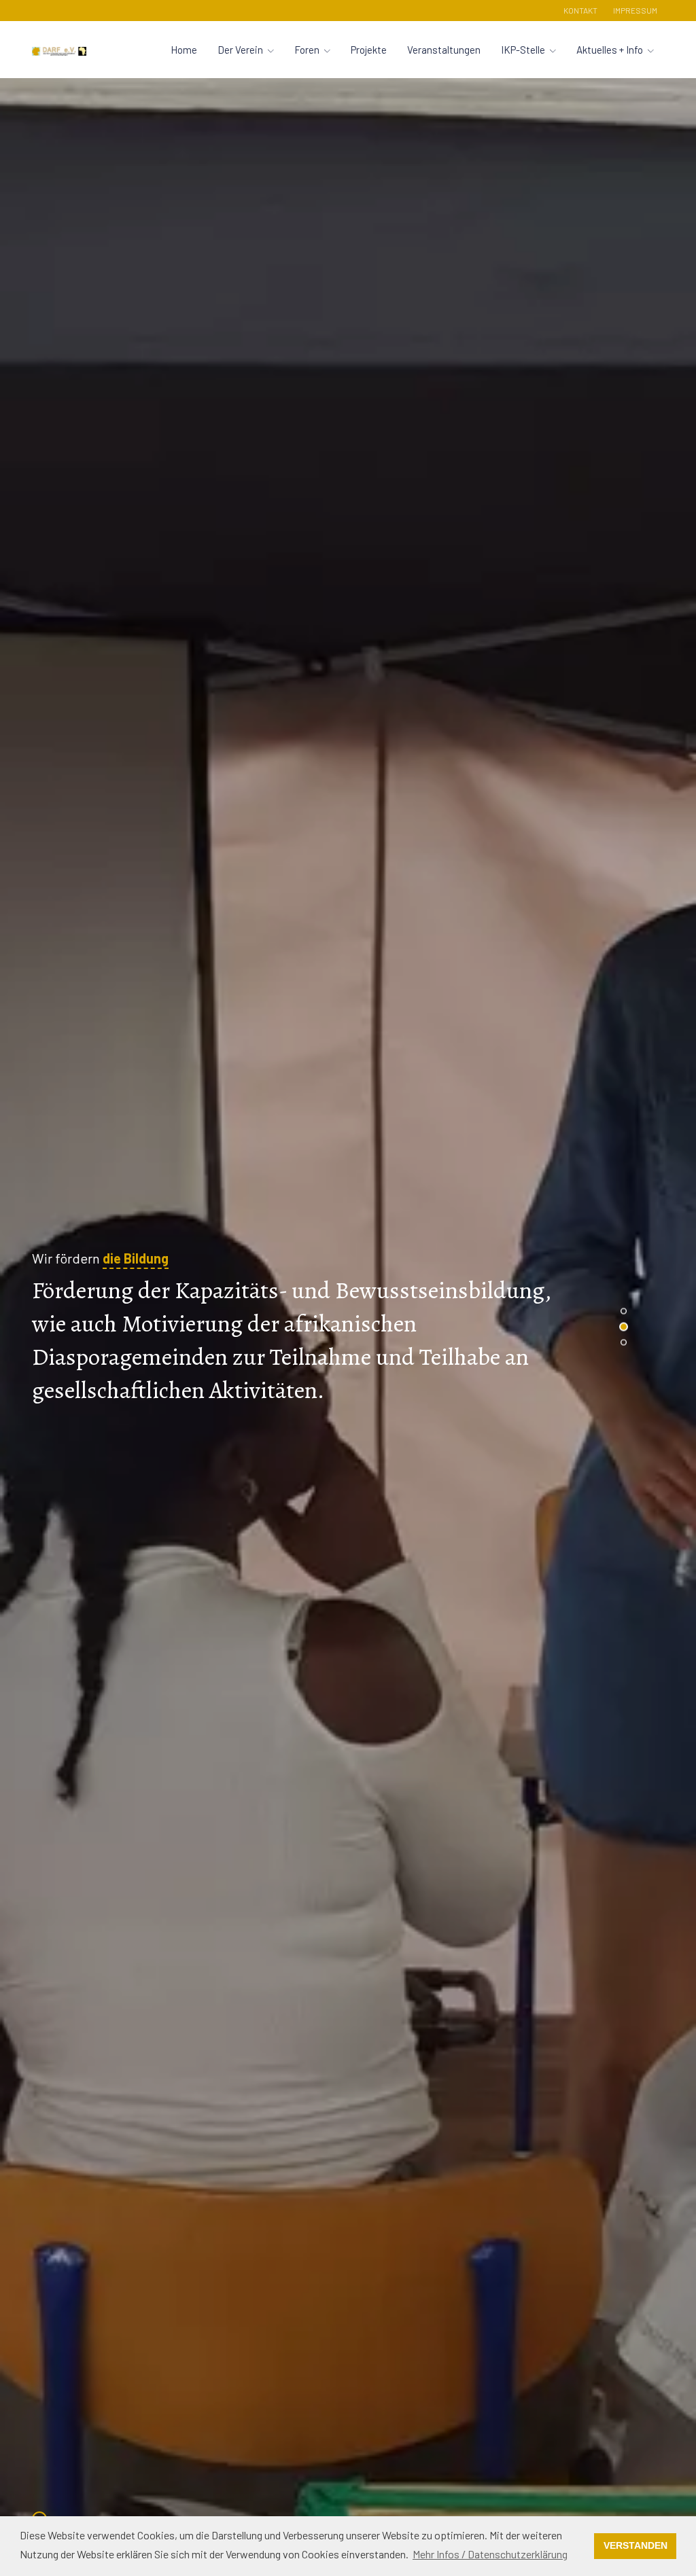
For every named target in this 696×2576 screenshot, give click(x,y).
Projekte (369, 50)
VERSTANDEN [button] (636, 2545)
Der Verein (240, 50)
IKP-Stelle (523, 50)
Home (184, 50)
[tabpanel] (348, 1327)
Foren (307, 50)
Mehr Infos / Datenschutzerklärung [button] (490, 2554)
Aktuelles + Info (610, 50)
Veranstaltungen (444, 50)
